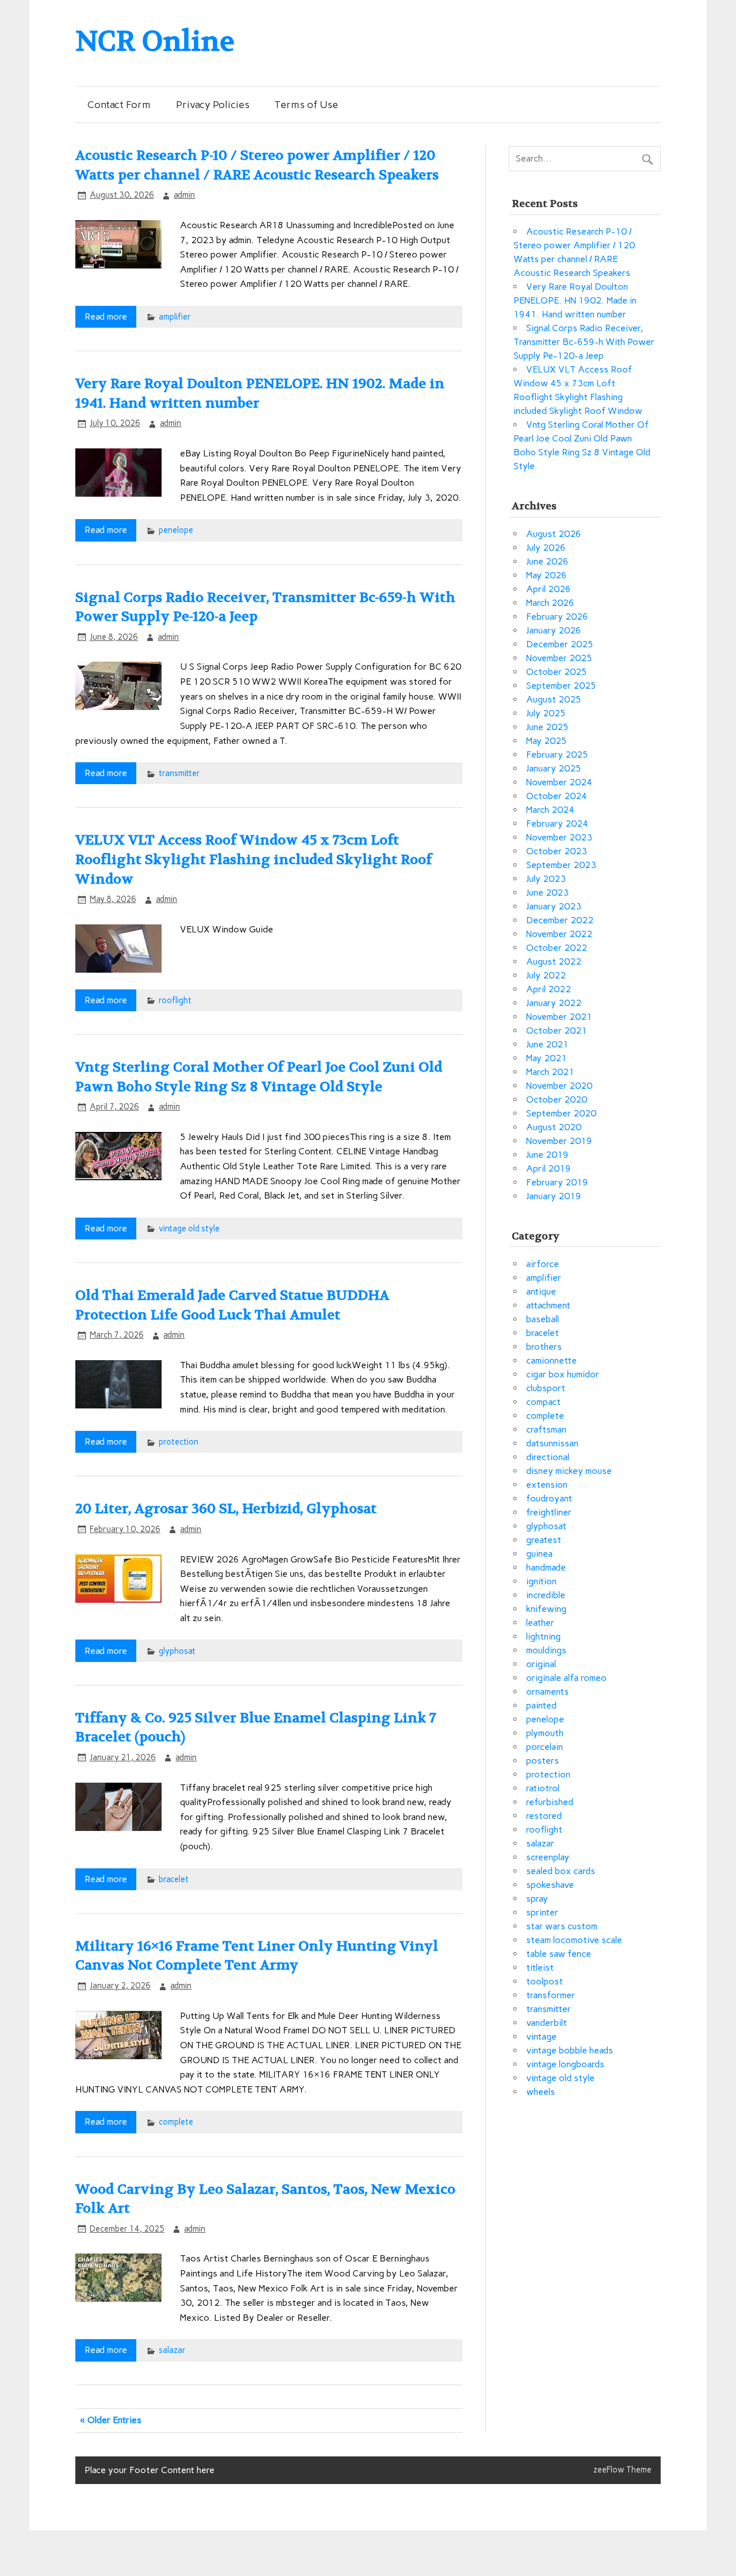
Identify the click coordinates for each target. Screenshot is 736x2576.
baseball (543, 1319)
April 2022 (549, 989)
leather (540, 1623)
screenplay (548, 1857)
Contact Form (119, 104)
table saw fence (559, 1954)
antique (541, 1291)
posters (543, 1761)
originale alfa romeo (566, 1678)
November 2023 (559, 837)
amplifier (175, 317)
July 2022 (546, 975)
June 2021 (547, 1044)
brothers (544, 1347)
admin (184, 195)
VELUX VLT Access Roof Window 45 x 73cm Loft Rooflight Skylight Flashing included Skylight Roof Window (254, 859)
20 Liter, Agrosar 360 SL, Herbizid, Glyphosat (226, 1509)
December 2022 (560, 920)
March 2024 (550, 810)
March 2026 (550, 603)
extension (547, 1485)
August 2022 (554, 961)
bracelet (174, 1879)
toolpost (545, 1981)
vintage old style (189, 1229)
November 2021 (559, 1017)
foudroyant (549, 1498)
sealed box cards (561, 1871)
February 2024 (557, 824)
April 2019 (549, 1168)
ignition (541, 1581)
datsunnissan (552, 1443)
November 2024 (559, 782)
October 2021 (557, 1030)
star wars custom (562, 1926)
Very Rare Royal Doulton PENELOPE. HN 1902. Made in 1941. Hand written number (575, 300)
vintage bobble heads (570, 2050)
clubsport (546, 1388)
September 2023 (561, 865)
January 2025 (554, 768)
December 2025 (560, 644)
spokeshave (550, 1885)
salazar (172, 2350)
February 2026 (557, 617)
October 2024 (557, 796)
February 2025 (557, 755)
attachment (548, 1305)
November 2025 (559, 658)
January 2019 (554, 1196)
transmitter (179, 773)
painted (541, 1705)
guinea (539, 1554)
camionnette (551, 1360)
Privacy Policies (213, 104)
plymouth (545, 1733)
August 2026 (554, 534)
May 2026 (547, 575)
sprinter (542, 1912)
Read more (106, 316)
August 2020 (554, 1127)
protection (179, 1442)
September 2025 (561, 686)
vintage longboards (565, 2064)
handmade (546, 1567)
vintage (541, 2036)
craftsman (546, 1429)
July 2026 (546, 548)
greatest (544, 1540)
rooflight (175, 1000)
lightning (543, 1636)
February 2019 (557, 1182)
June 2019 (547, 1155)
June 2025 (547, 727)
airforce (543, 1264)
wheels (540, 2092)
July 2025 (546, 713)
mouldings (546, 1650)
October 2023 (557, 851)
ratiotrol (543, 1788)
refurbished (550, 1802)
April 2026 (549, 589)
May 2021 (547, 1058)
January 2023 (554, 906)
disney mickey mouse (569, 1471)
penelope (176, 530)
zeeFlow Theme (622, 2470)
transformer (551, 1995)
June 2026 (547, 561)
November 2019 (559, 1141)
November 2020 (559, 1086)
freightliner (549, 1512)
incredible (546, 1595)
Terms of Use (306, 104)
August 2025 (554, 699)
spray (537, 1899)
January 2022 (554, 1003)
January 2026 (554, 630)
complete (176, 2122)
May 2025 (547, 741)
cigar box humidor (563, 1374)
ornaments (547, 1692)
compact (543, 1402)
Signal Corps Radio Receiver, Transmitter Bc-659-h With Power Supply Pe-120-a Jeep (584, 342)
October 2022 (557, 948)
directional (548, 1457)
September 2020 (561, 1113)
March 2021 (550, 1072)
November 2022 (559, 934)
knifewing (546, 1609)
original (541, 1664)
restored (544, 1816)
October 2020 (557, 1099)
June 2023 (547, 892)
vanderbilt (547, 2023)
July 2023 (546, 879)
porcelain (545, 1747)
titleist (540, 1967)
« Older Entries (111, 2420)
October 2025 (557, 672)
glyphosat (177, 1651)
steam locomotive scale (574, 1940)
